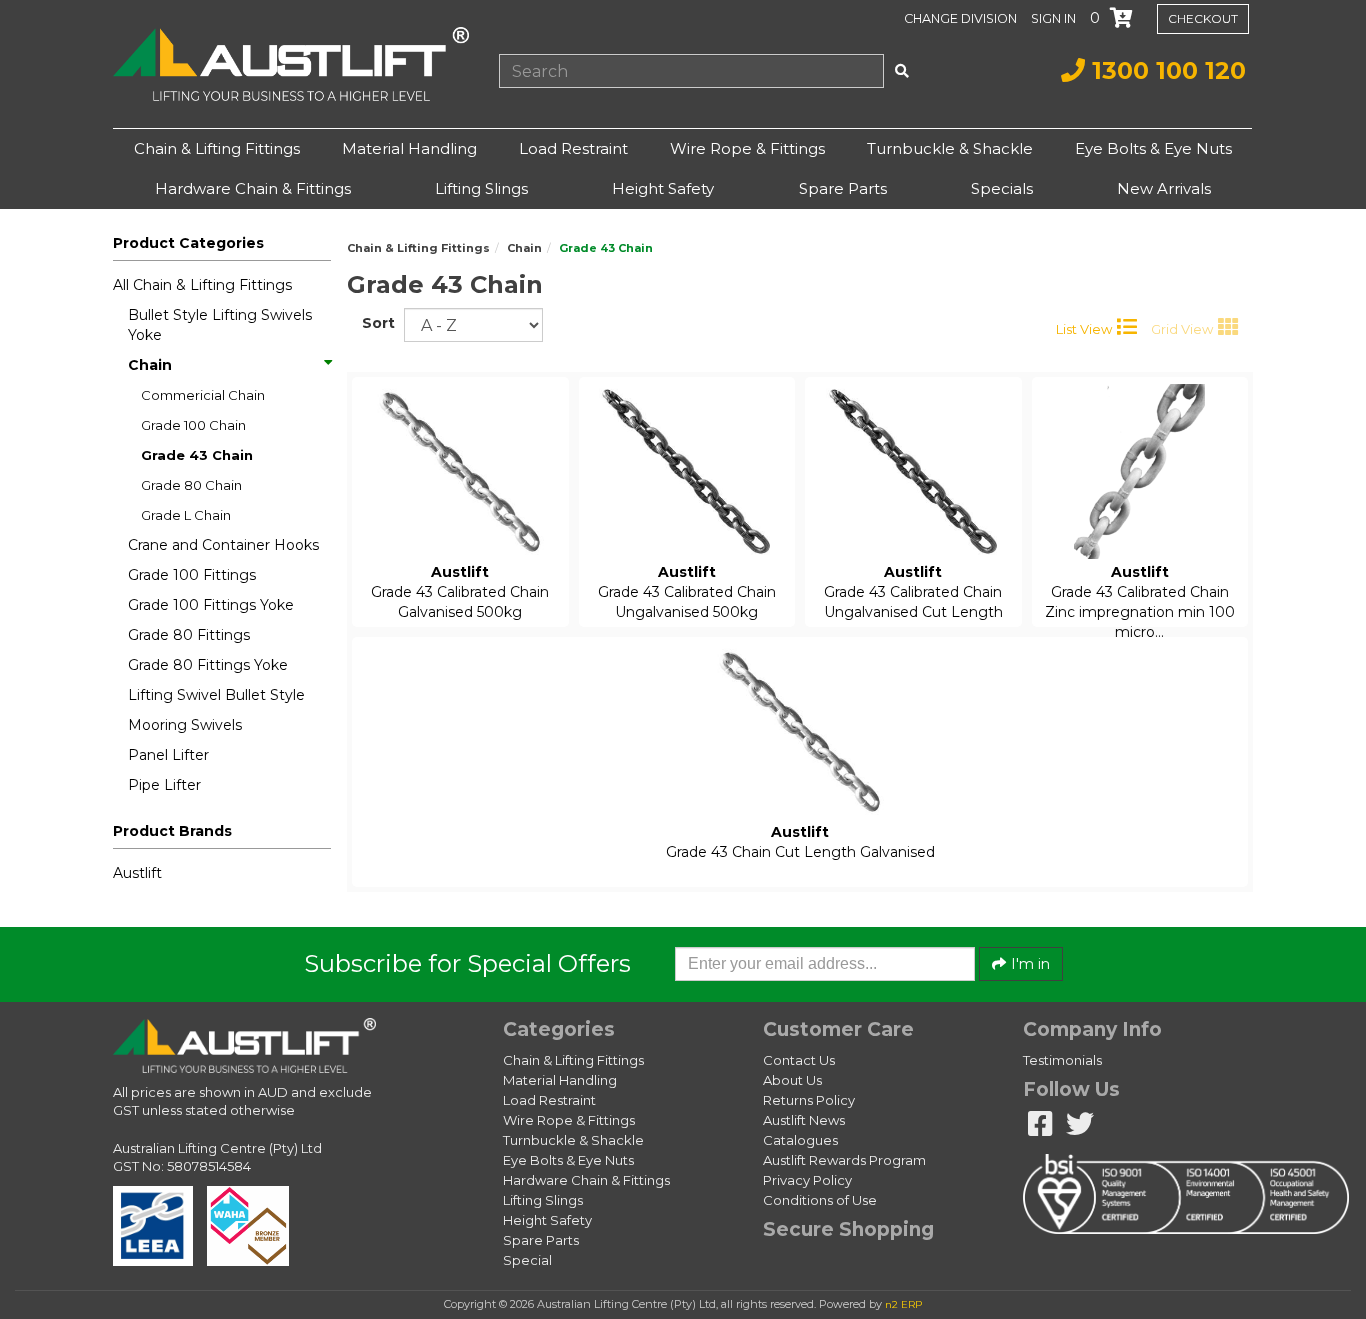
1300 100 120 (1165, 70)
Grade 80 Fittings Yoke (208, 665)
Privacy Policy (807, 1180)
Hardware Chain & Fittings (253, 188)
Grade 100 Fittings (192, 575)
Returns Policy (809, 1100)
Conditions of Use (820, 1200)
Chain (150, 365)
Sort (375, 323)
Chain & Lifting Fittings (217, 148)
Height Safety (663, 188)
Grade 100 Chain (193, 425)
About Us (792, 1080)
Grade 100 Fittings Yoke (211, 605)
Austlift (137, 873)
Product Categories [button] (188, 243)
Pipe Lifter (164, 785)
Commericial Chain (203, 395)
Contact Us (799, 1060)
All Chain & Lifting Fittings (202, 285)
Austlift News (804, 1120)
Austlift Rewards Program (844, 1160)
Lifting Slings (481, 188)
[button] (1055, 18)
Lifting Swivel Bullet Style (216, 695)
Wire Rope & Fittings (747, 148)
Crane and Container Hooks (223, 545)
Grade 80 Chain (191, 485)
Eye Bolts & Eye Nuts (1153, 148)
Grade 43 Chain (197, 455)
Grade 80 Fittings (189, 635)
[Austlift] (291, 64)
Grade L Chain (186, 515)
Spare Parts (843, 188)
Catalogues (800, 1140)
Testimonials (1062, 1060)
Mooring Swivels (185, 725)
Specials (1002, 188)
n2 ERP (903, 1304)
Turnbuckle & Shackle (950, 148)
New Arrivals (1164, 188)
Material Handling (409, 148)
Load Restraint (573, 148)
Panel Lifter (168, 755)
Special (527, 1260)
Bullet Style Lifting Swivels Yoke (220, 325)
